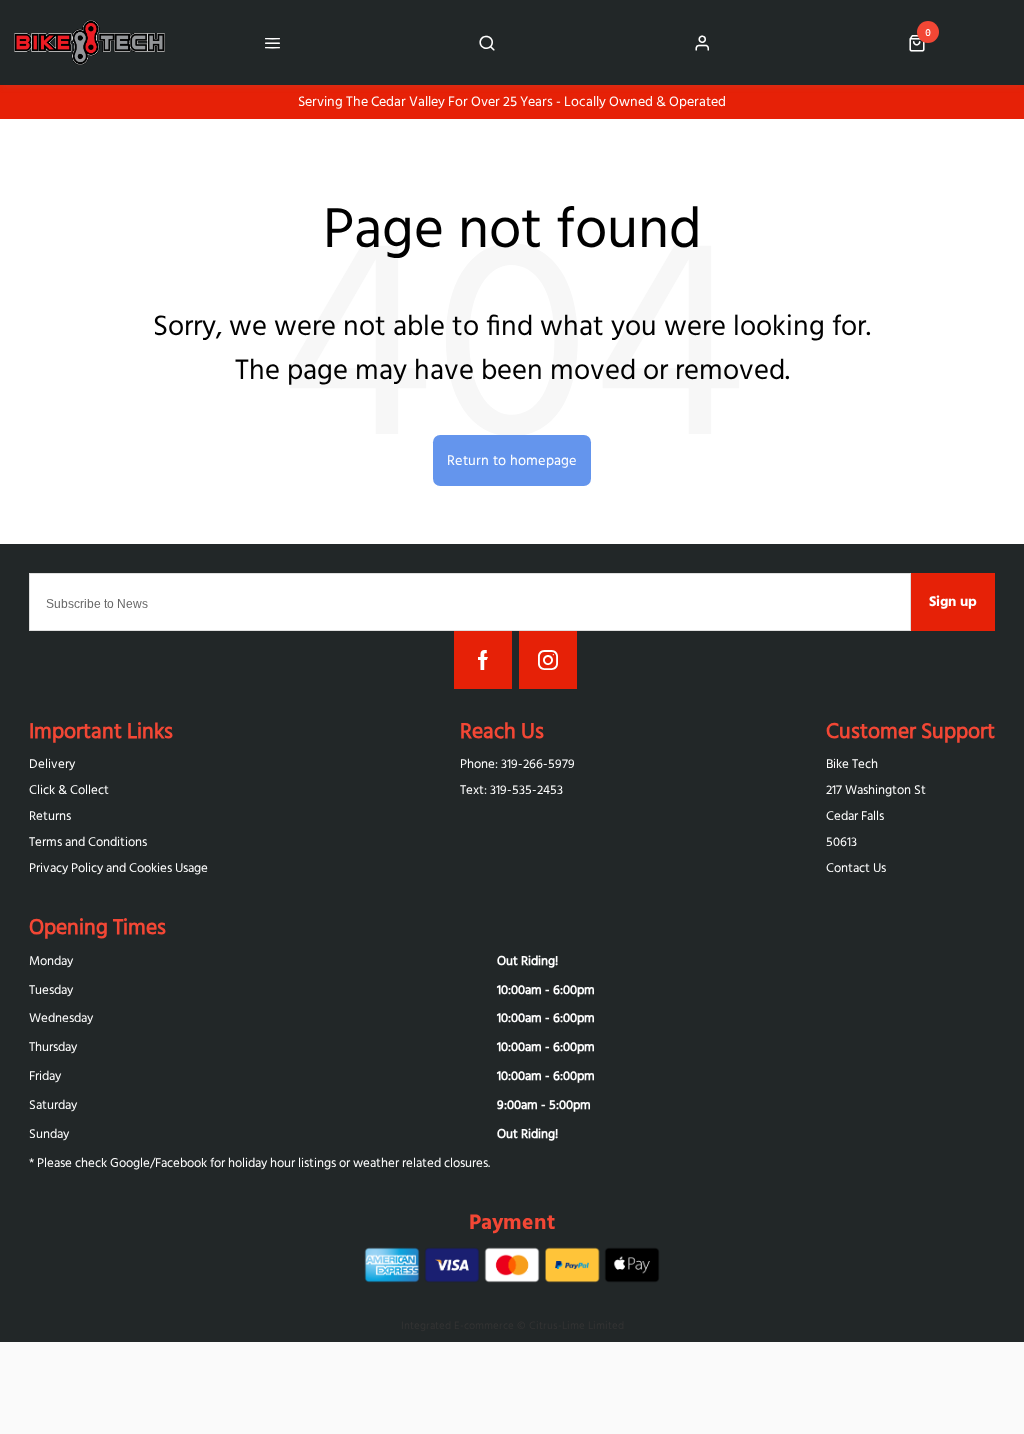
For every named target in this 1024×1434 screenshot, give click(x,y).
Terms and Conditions (88, 841)
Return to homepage (512, 460)
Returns (50, 815)
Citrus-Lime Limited (576, 1325)
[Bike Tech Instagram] (548, 660)
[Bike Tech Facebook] (483, 660)
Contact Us (856, 867)
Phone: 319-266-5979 (517, 763)
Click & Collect (69, 789)
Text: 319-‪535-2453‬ (511, 789)
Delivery (52, 763)
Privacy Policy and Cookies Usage (118, 867)
